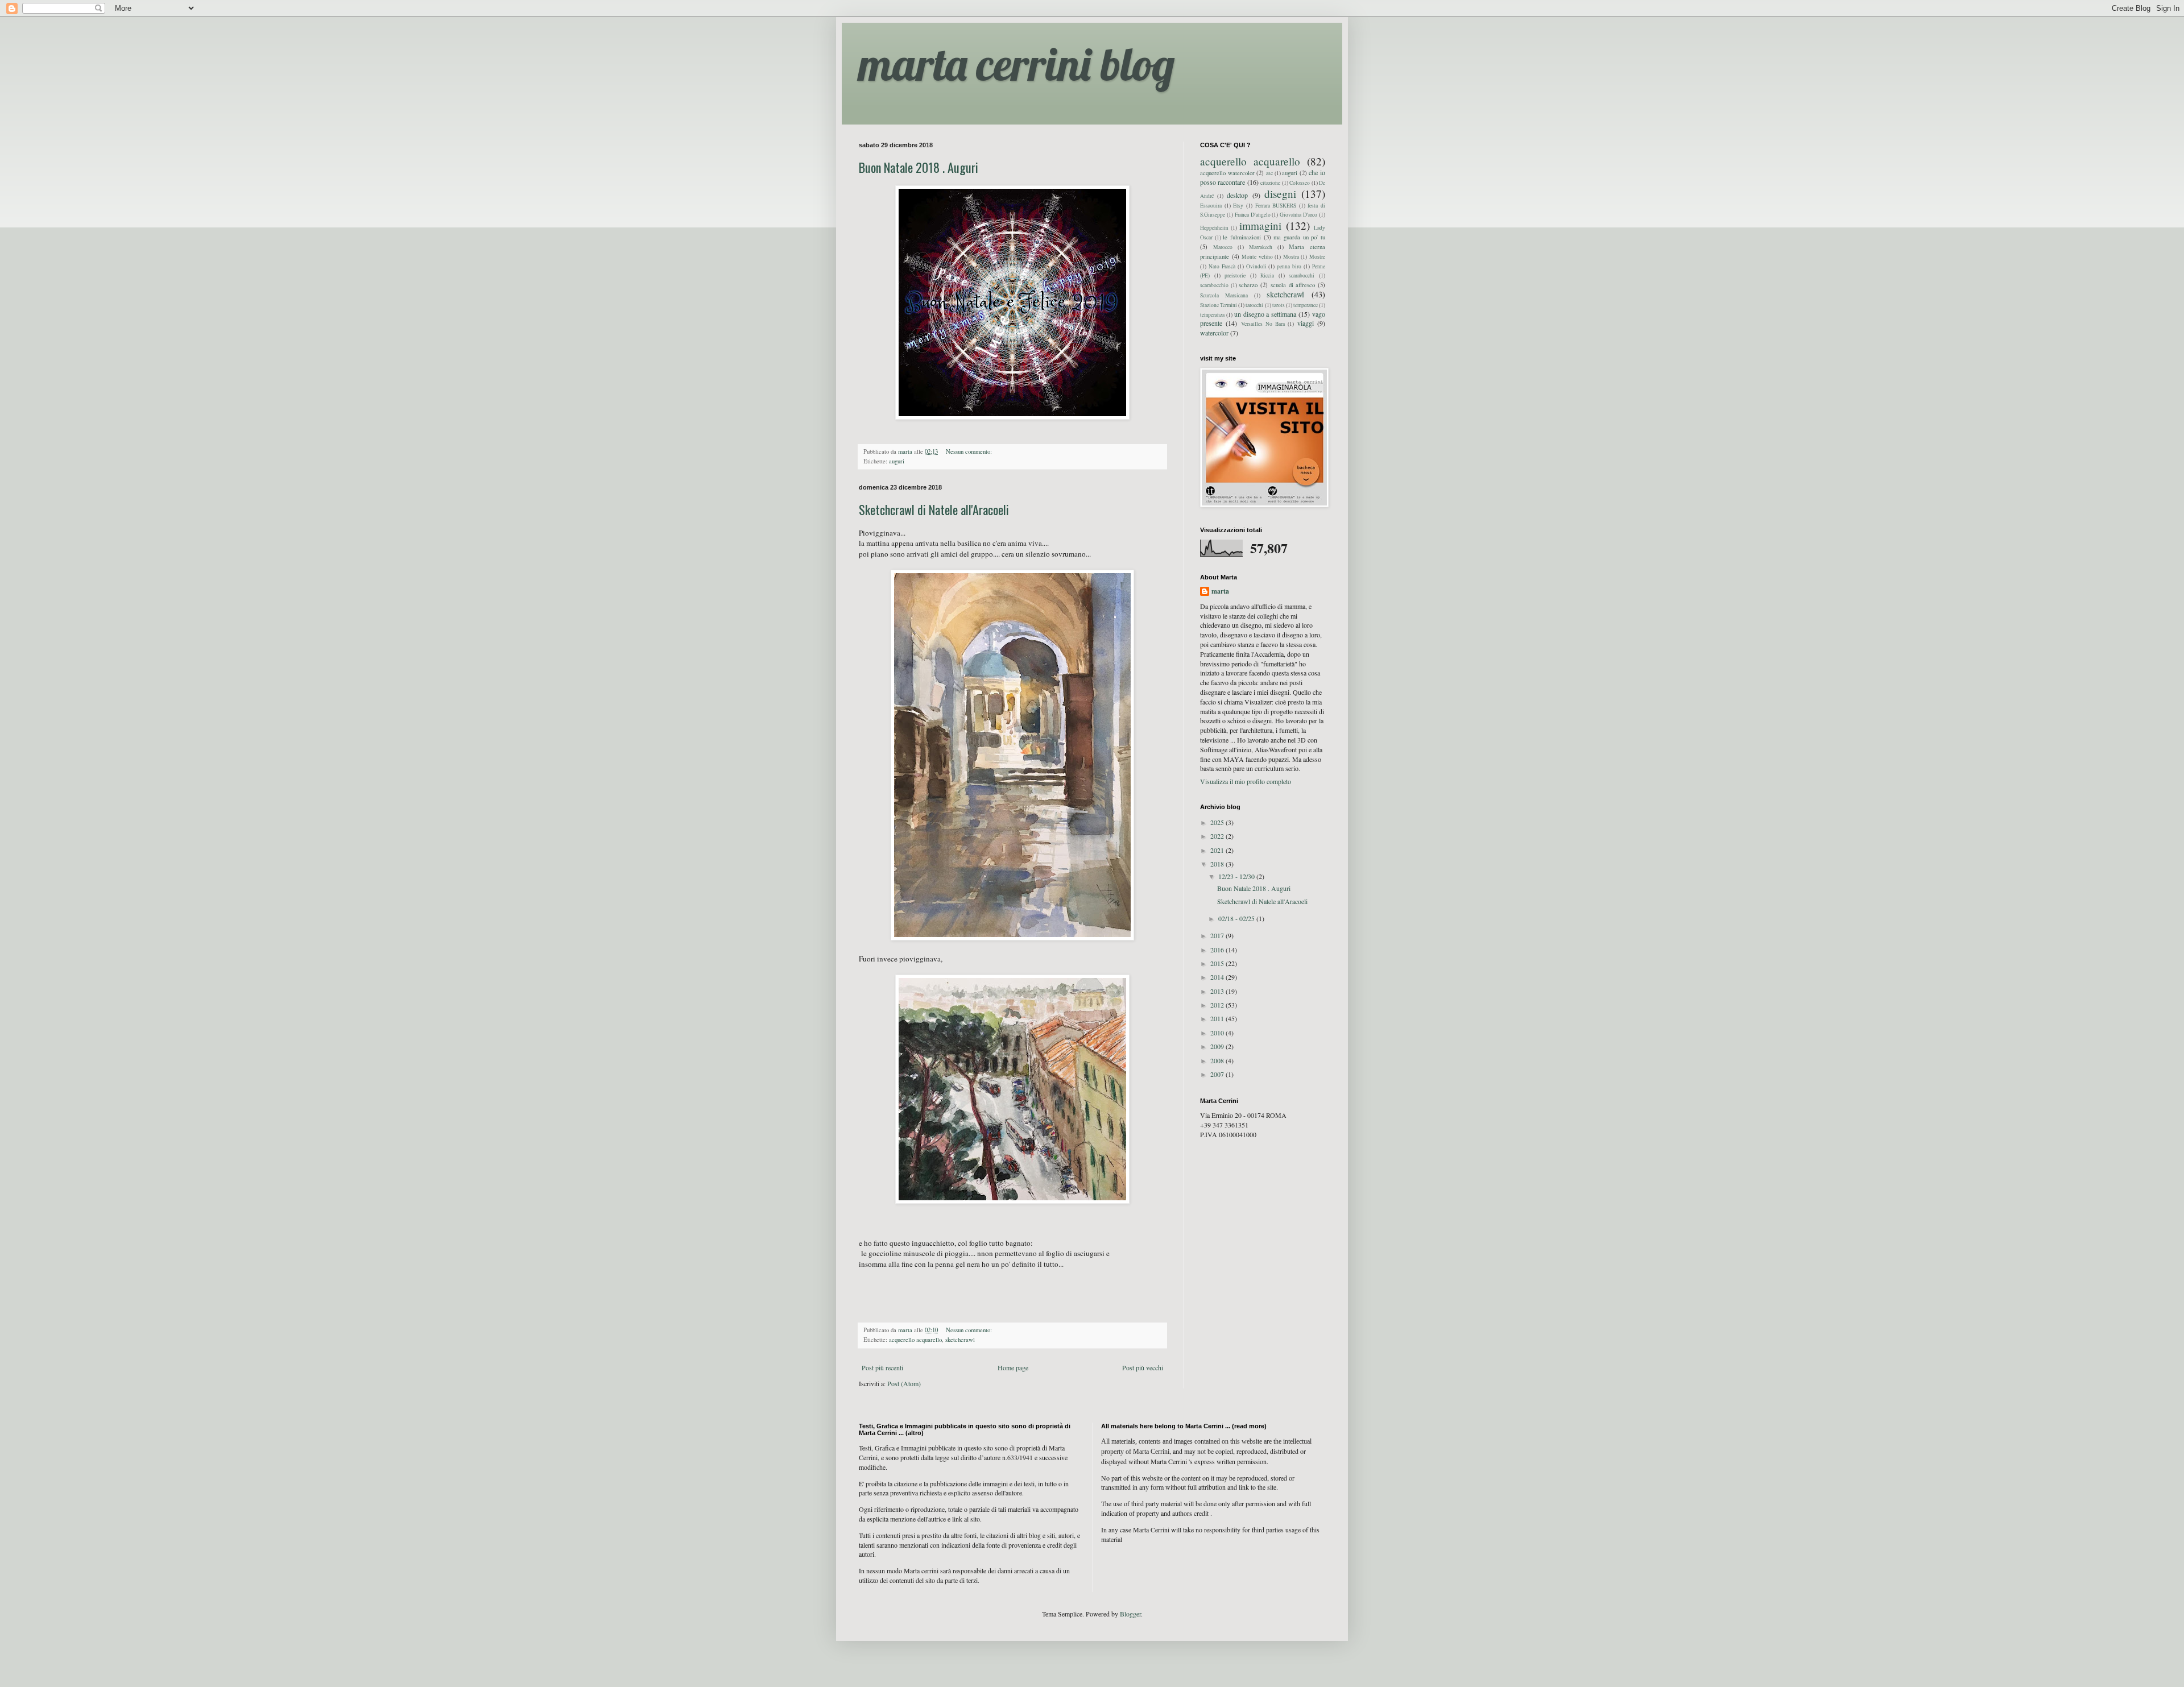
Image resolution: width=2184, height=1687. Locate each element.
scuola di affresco (1293, 285)
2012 (1218, 1005)
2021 (1218, 850)
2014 (1218, 977)
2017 (1218, 935)
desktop (1237, 195)
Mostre (1317, 257)
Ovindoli (1256, 266)
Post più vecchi (1143, 1367)
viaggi (1306, 323)
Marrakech (1261, 247)
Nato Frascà (1222, 266)
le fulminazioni (1242, 237)
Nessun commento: (970, 451)
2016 (1218, 950)
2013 (1218, 991)
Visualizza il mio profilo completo (1246, 781)
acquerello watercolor (1227, 173)
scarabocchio (1214, 285)
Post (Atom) (904, 1383)
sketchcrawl (960, 1340)
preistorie (1235, 275)
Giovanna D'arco (1298, 215)
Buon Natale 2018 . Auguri (919, 167)
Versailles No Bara (1263, 324)
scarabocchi (1302, 275)
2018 (1218, 864)
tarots (1279, 305)
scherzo (1248, 285)
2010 (1218, 1033)
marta (1220, 591)
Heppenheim (1214, 228)
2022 (1218, 836)
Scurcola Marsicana (1224, 295)
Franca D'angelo (1253, 215)
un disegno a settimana (1265, 314)
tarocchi (1254, 305)
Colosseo (1300, 183)
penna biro (1289, 266)
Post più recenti (882, 1367)
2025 (1218, 822)
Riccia (1267, 275)
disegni (1280, 194)
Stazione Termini (1219, 305)
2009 (1218, 1046)
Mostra (1291, 257)
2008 (1218, 1060)
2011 (1218, 1018)
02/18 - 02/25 (1237, 918)
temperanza (1212, 315)
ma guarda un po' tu (1299, 237)
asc (1269, 173)
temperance (1306, 305)
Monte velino (1257, 257)
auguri (897, 461)
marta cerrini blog (1017, 64)
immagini (1260, 225)
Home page (1013, 1367)
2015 (1218, 963)
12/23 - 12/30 (1237, 876)
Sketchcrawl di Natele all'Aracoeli (934, 509)
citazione (1270, 183)
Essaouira (1211, 206)
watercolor (1214, 333)
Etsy (1238, 206)
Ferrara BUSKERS (1276, 206)
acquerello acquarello (915, 1340)
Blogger (1130, 1614)
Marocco (1223, 247)
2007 (1218, 1074)
